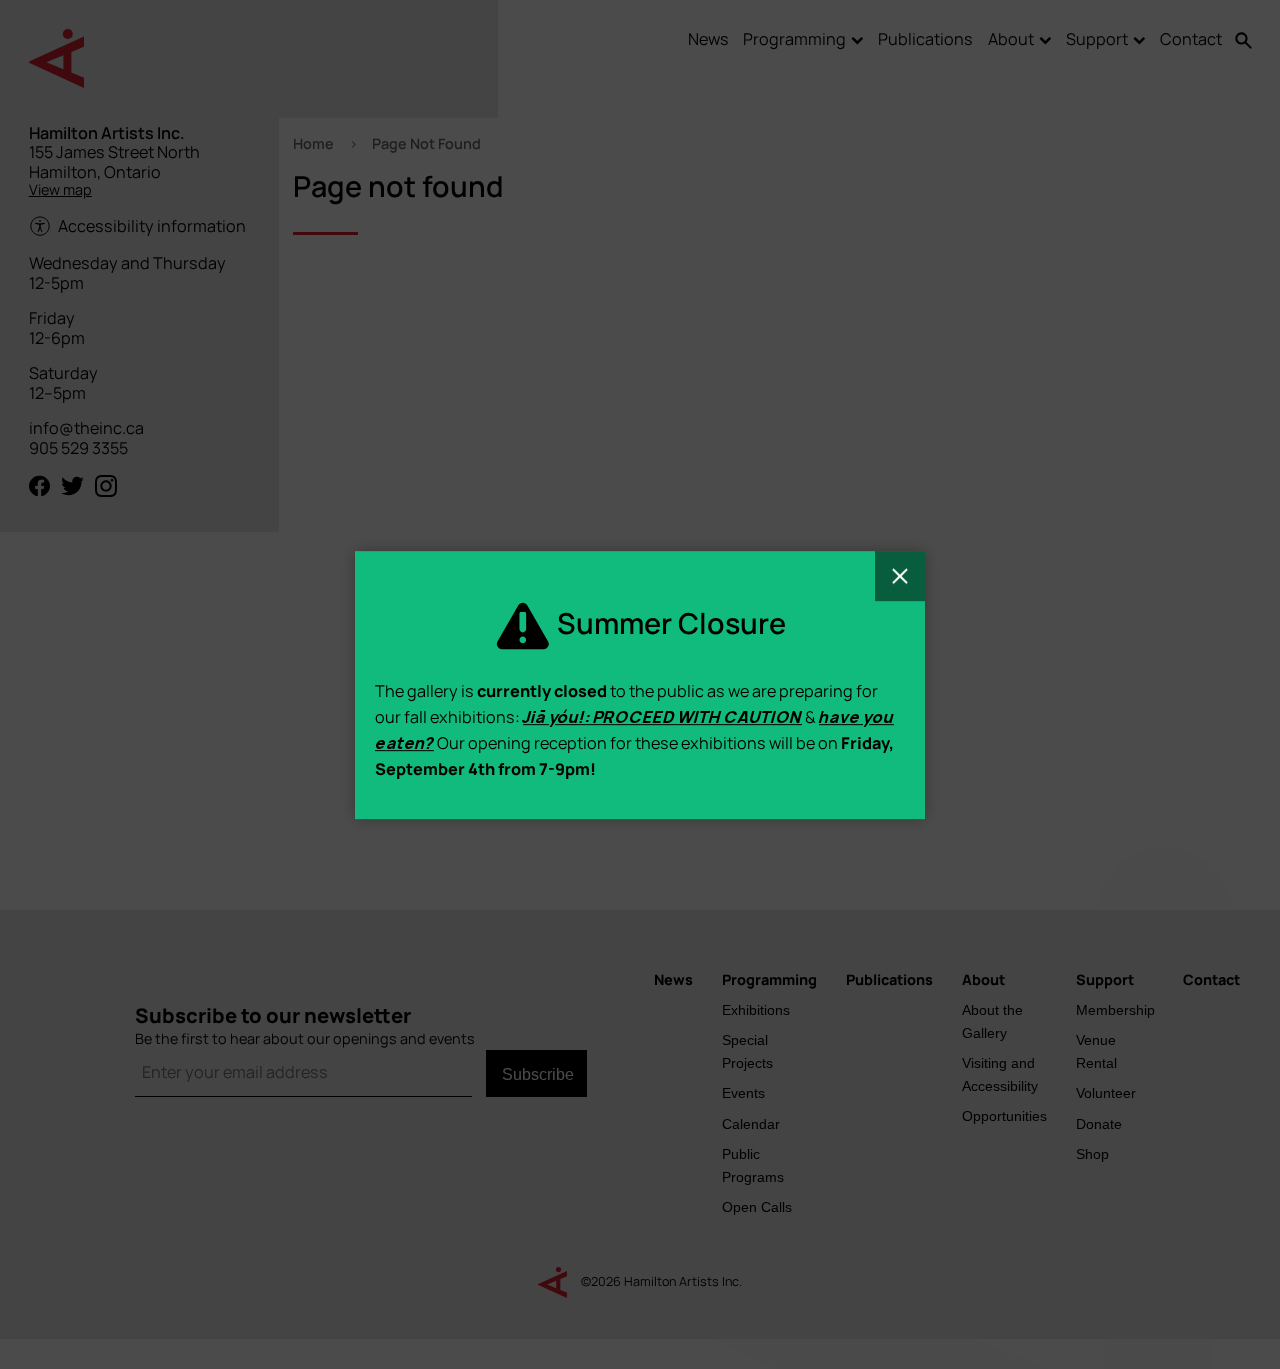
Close (900, 576)
